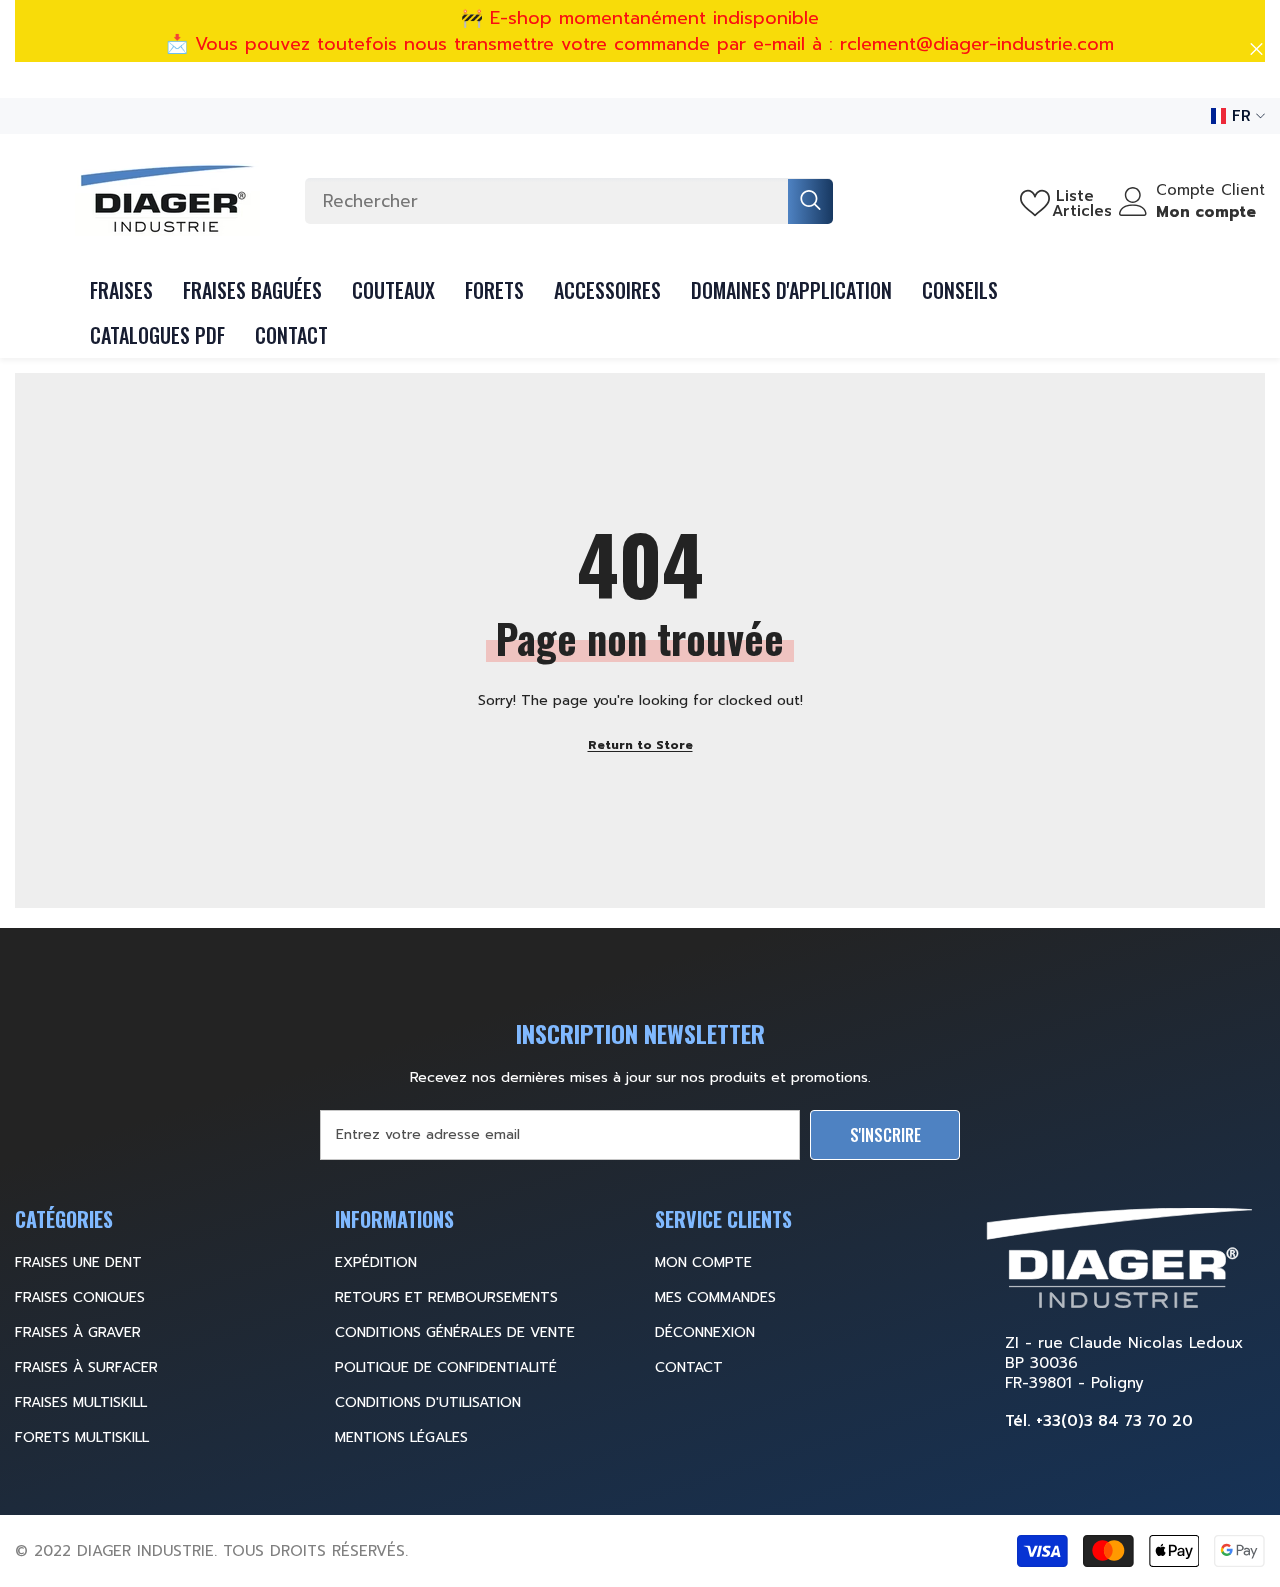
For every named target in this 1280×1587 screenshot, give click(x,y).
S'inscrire (885, 1135)
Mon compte (1206, 212)
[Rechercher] (569, 201)
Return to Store (640, 745)
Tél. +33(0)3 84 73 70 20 (1099, 1421)
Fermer (1256, 49)
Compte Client (1210, 190)
